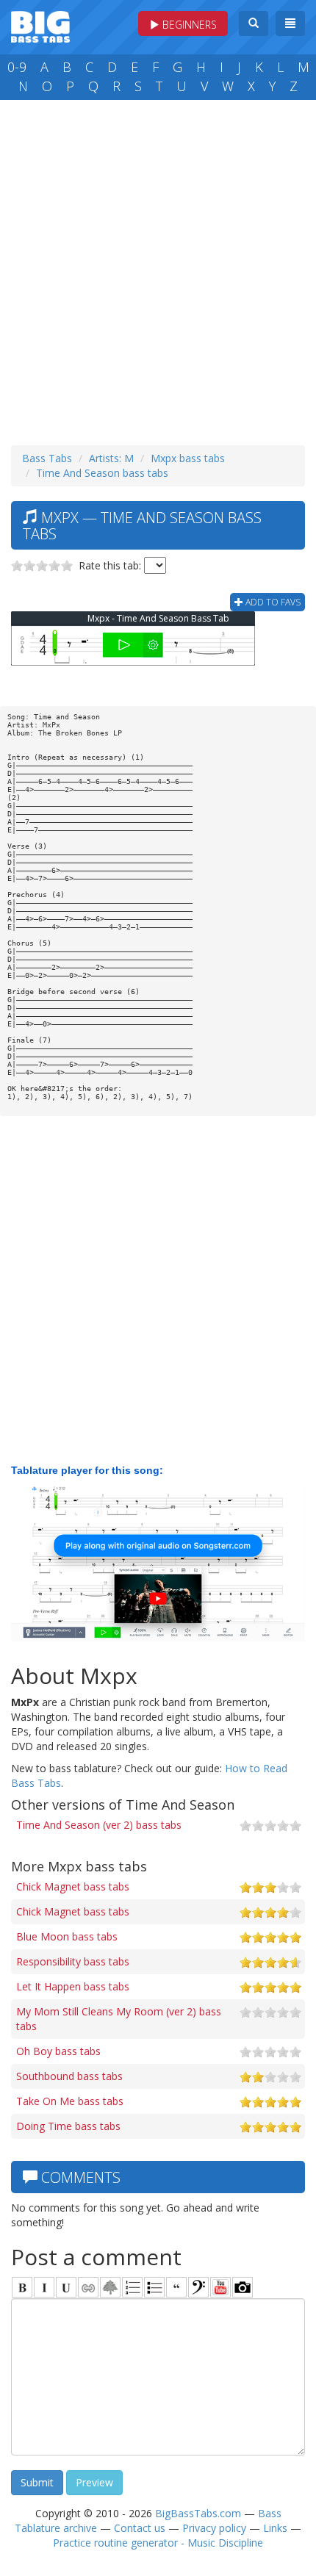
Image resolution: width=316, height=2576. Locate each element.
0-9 (17, 67)
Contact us (140, 2528)
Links (275, 2528)
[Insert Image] (110, 2287)
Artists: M (111, 458)
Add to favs (272, 602)
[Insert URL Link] (88, 2287)
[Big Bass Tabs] (40, 25)
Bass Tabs (47, 458)
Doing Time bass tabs (68, 2126)
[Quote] (176, 2287)
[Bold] (22, 2287)
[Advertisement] (158, 269)
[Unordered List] (154, 2287)
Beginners (188, 25)
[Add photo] (243, 2287)
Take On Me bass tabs (70, 2101)
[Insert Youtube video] (220, 2287)
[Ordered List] (132, 2287)
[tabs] (198, 2287)
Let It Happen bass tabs (73, 1986)
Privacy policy (214, 2528)
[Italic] (44, 2287)
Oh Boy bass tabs (58, 2051)
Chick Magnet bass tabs (73, 1886)
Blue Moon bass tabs (67, 1936)
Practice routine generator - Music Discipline (158, 2543)
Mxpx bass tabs (188, 458)
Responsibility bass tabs (73, 1961)
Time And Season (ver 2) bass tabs (99, 1825)
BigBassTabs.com (198, 2513)
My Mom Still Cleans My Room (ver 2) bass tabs (119, 2019)
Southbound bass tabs (69, 2076)
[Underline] (66, 2287)
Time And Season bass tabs (102, 473)
